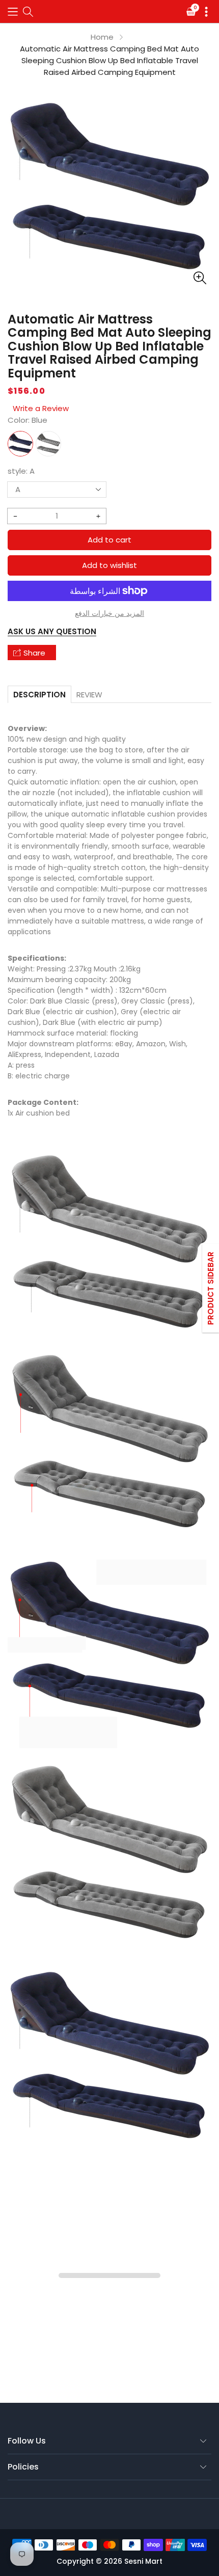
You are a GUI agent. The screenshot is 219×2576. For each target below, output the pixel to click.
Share (34, 653)
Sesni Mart (143, 2561)
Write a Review (41, 408)
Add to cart (109, 540)
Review (89, 695)
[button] (13, 11)
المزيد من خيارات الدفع (109, 613)
